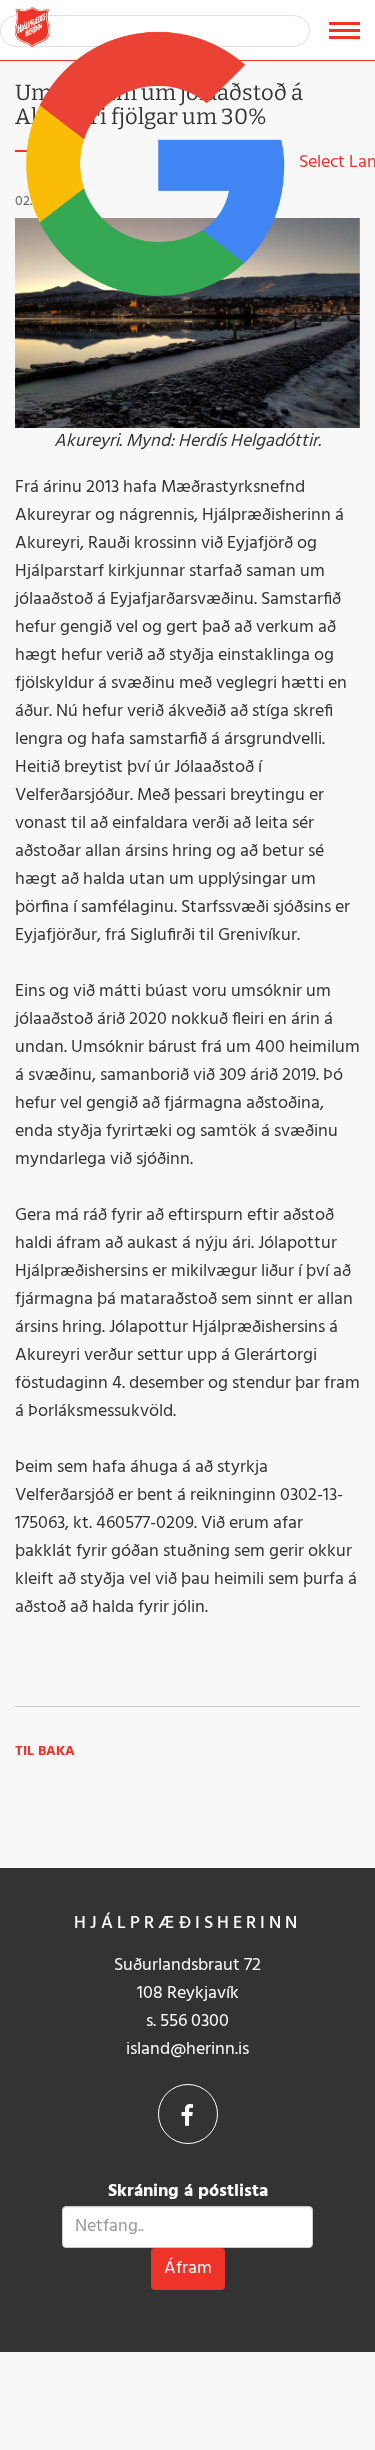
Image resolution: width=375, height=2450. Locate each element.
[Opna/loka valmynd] (344, 30)
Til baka (45, 1751)
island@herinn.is (187, 2049)
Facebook (188, 2114)
